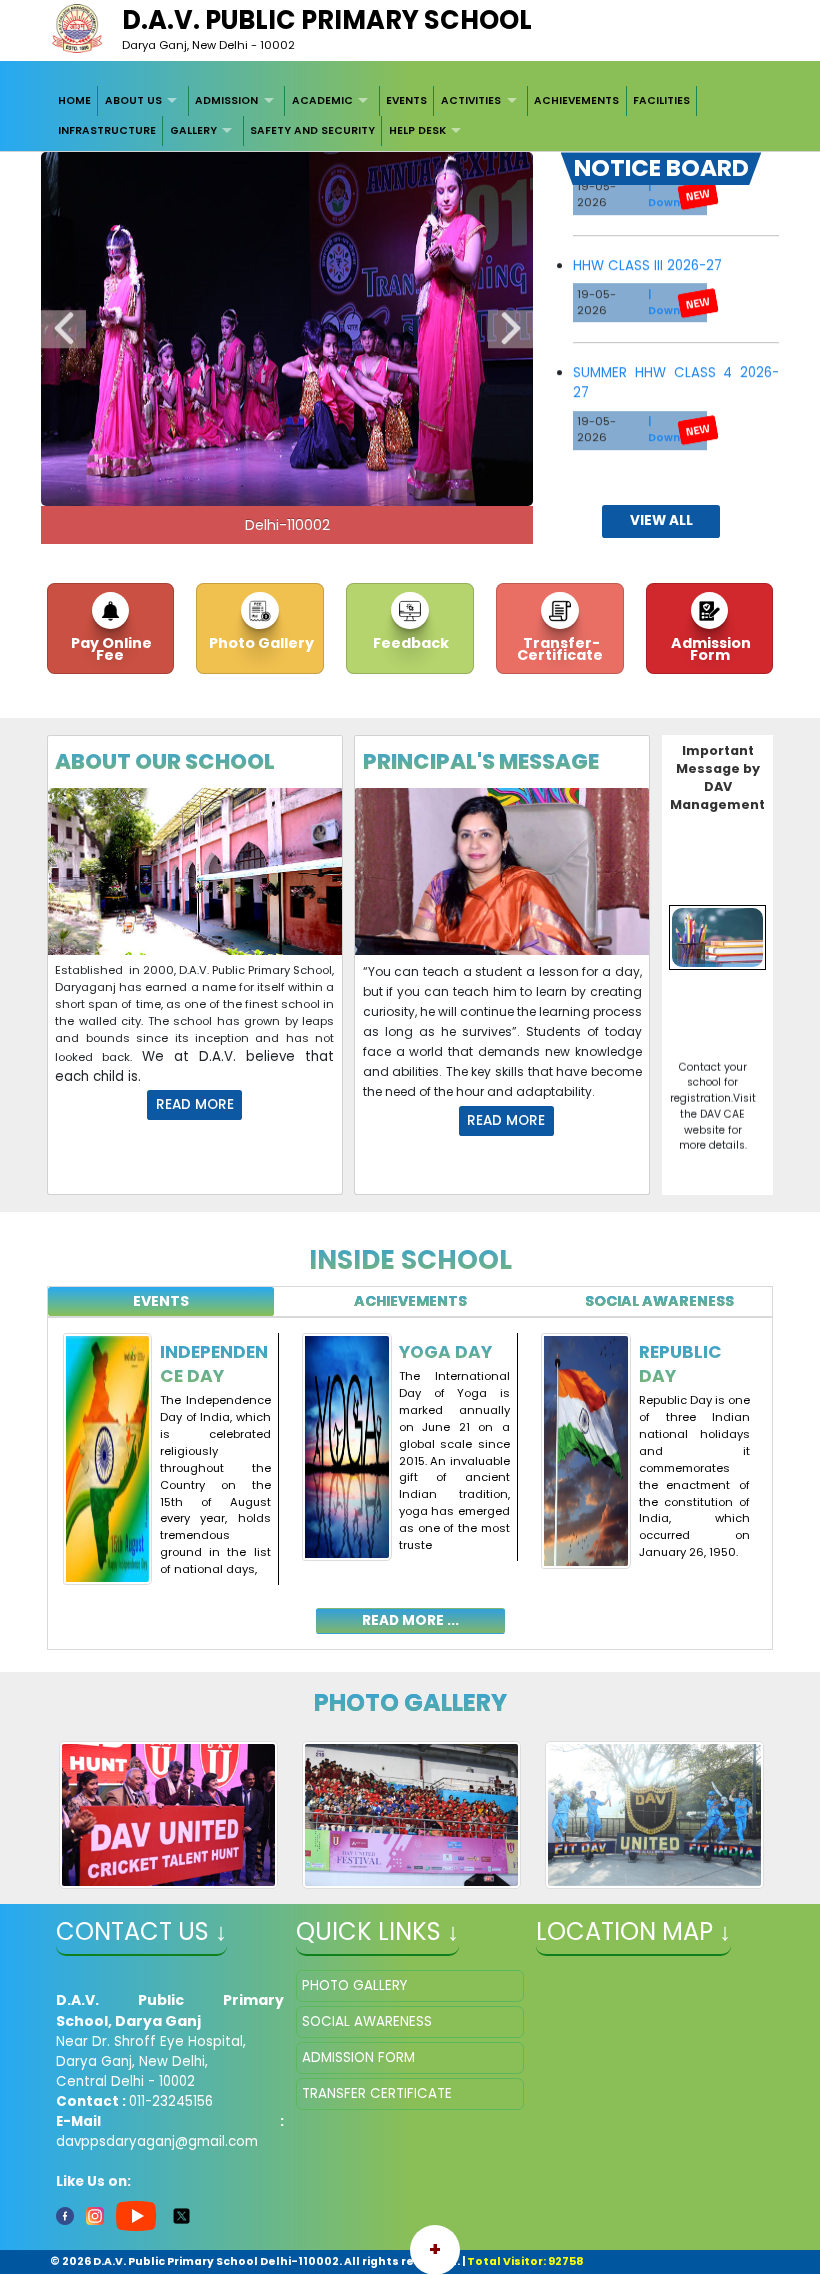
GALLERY (193, 130)
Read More (195, 1104)
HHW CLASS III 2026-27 (647, 237)
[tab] (161, 1301)
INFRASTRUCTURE (107, 130)
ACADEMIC (322, 100)
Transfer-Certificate (560, 649)
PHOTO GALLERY (354, 1985)
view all (661, 520)
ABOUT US (133, 100)
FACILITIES (661, 100)
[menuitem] (75, 101)
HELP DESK (417, 130)
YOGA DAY (445, 1352)
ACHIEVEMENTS (576, 100)
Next (510, 330)
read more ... (410, 1620)
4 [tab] (332, 486)
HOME (74, 100)
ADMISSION (226, 100)
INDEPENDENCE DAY (214, 1364)
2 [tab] (272, 486)
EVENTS (406, 100)
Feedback (409, 643)
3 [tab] (302, 486)
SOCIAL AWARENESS (367, 2021)
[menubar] (410, 116)
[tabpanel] (410, 1472)
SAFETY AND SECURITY (312, 130)
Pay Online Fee (110, 649)
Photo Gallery (260, 643)
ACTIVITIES (471, 100)
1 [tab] (242, 486)
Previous (63, 330)
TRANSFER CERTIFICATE (377, 2093)
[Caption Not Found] (168, 1815)
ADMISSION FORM (358, 2057)
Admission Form (709, 649)
